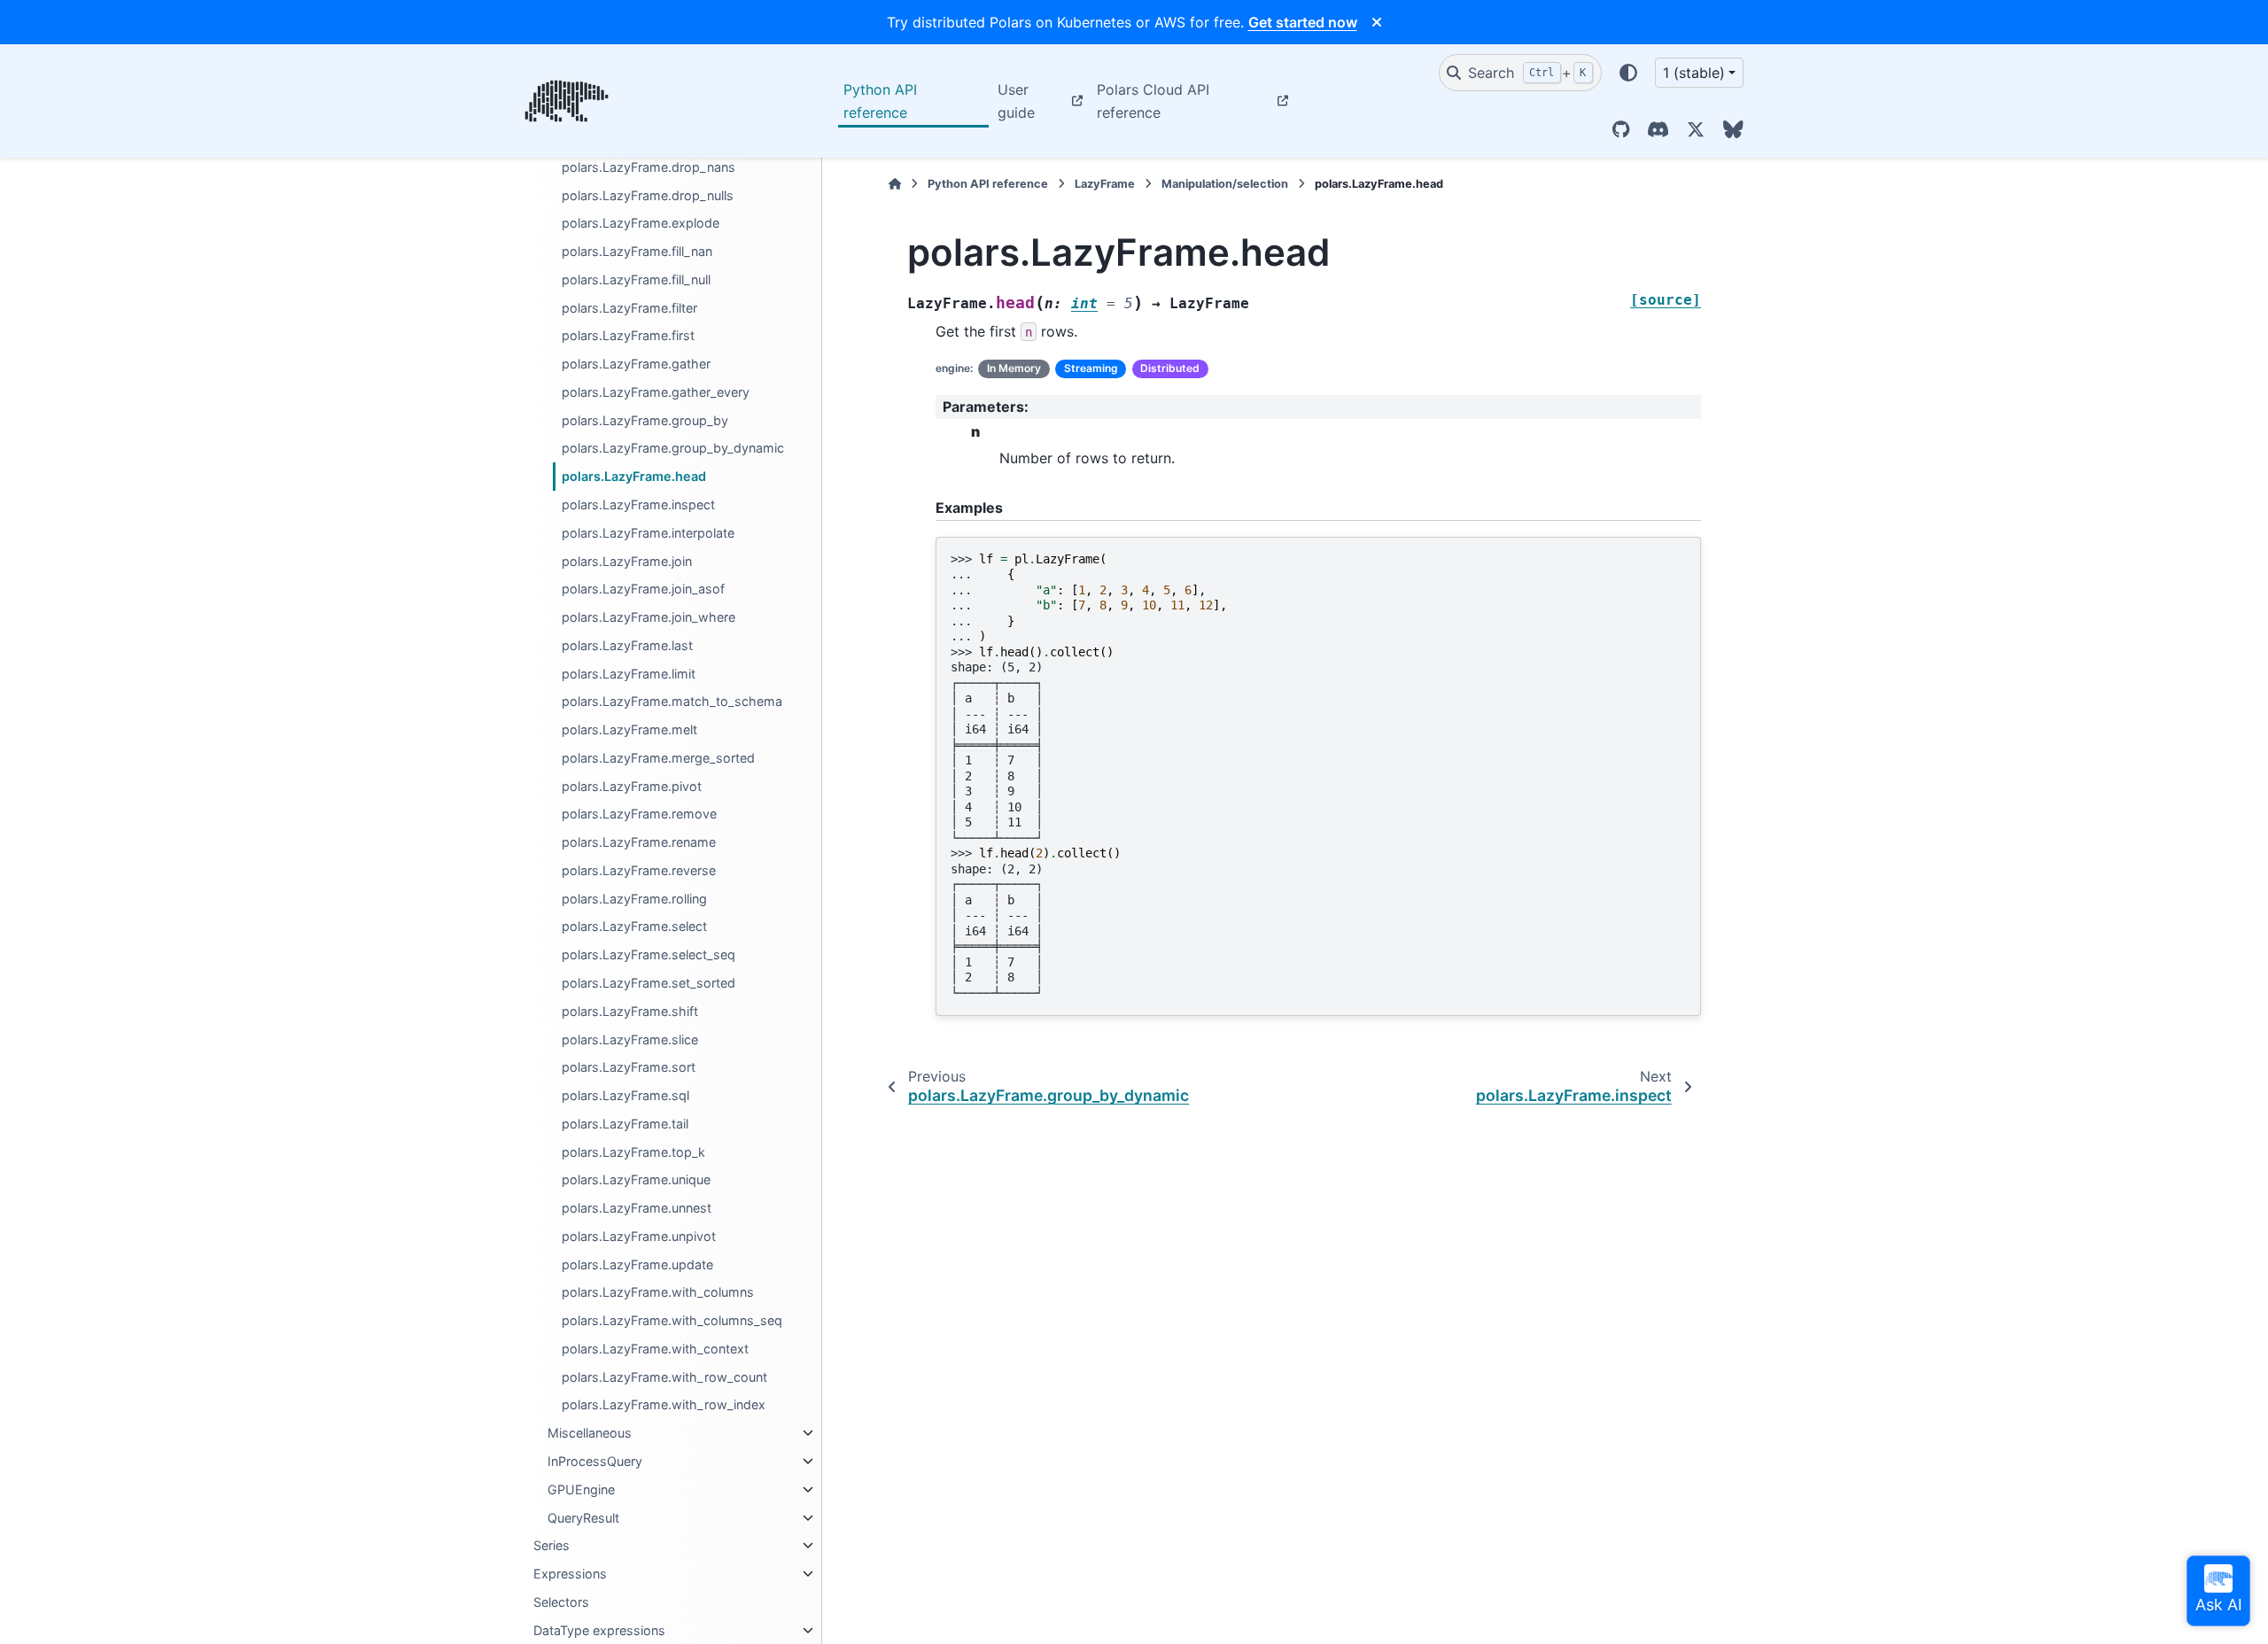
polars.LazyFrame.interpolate (648, 533)
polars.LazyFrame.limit (629, 674)
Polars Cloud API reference (1153, 101)
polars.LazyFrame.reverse (639, 870)
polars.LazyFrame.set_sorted (649, 983)
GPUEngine (581, 1489)
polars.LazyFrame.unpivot (639, 1236)
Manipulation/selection (1225, 184)
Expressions (570, 1574)
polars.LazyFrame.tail (625, 1124)
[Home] (895, 184)
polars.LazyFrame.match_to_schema (672, 701)
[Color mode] (1628, 73)
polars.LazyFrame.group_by (645, 420)
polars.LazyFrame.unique (636, 1179)
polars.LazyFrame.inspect (638, 504)
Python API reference (880, 101)
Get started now (1303, 22)
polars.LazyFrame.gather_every (656, 392)
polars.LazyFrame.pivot (632, 786)
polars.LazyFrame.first (628, 335)
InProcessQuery (595, 1461)
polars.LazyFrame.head (634, 476)
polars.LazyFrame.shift (630, 1011)
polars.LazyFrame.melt (629, 729)
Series (551, 1545)
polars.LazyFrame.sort (629, 1067)
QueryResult (583, 1518)
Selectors (561, 1602)
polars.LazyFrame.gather (636, 364)
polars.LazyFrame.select (634, 926)
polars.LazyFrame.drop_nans (649, 167)
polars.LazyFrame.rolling (634, 899)
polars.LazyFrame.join (627, 561)
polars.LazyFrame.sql (625, 1095)
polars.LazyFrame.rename (639, 842)
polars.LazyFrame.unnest (637, 1208)
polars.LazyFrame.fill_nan (637, 251)
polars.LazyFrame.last (627, 645)
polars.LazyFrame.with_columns (658, 1292)
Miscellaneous (590, 1433)
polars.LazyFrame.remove (639, 814)
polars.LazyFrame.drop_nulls (648, 195)
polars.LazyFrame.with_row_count (664, 1377)
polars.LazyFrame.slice (630, 1039)
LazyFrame (1105, 184)
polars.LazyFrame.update (637, 1264)
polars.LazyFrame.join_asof (643, 589)
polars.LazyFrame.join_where (649, 617)
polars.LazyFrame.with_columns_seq (672, 1320)
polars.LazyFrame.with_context (655, 1349)
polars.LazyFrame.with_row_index (664, 1404)
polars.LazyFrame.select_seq (649, 954)
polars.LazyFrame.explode (641, 223)
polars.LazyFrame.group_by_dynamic (673, 448)
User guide (1016, 101)
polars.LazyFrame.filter (629, 308)
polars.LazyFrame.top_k (633, 1152)
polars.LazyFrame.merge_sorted (658, 758)
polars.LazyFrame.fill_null (636, 279)
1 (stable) (1694, 73)
